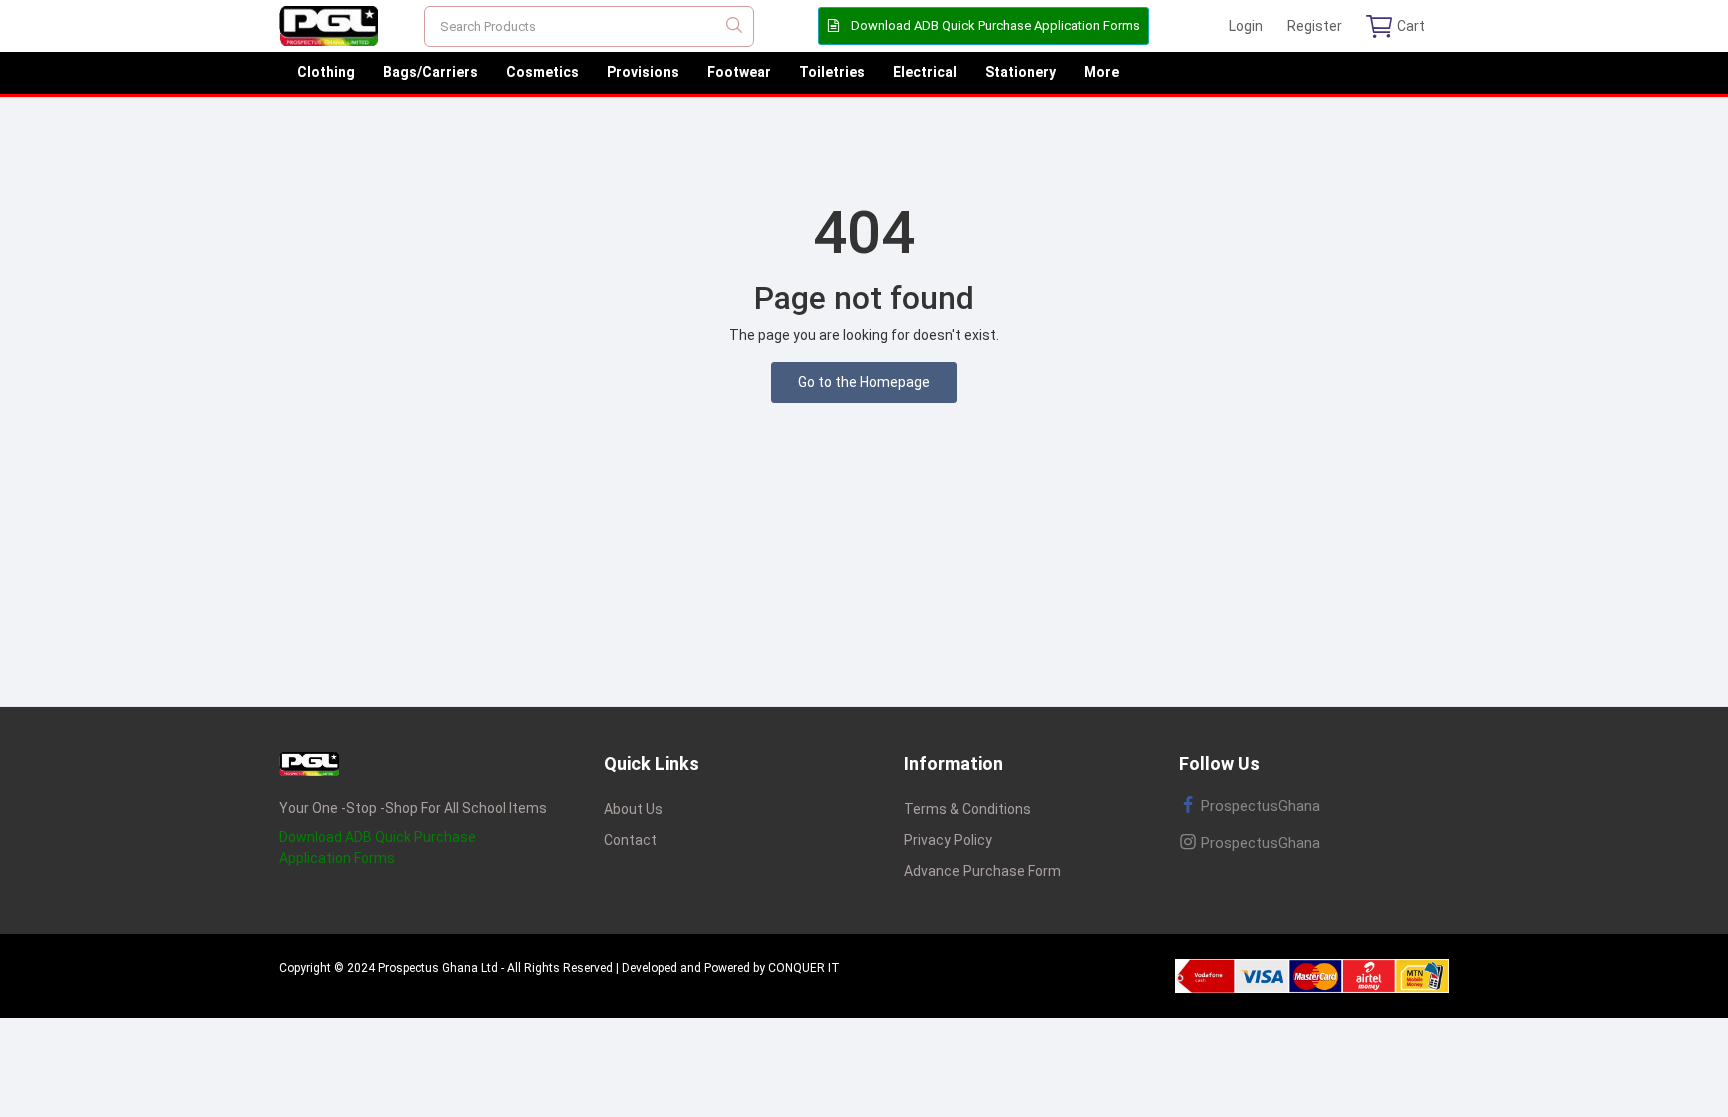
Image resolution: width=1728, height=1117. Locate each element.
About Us (633, 809)
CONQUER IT (804, 968)
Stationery (1020, 72)
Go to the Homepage (864, 382)
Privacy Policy (948, 840)
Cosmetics (542, 72)
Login (1246, 26)
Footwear (739, 72)
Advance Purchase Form (982, 871)
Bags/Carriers (430, 72)
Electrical (925, 72)
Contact (630, 840)
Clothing (326, 72)
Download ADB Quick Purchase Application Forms (994, 25)
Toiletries (832, 72)
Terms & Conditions (967, 809)
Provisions (643, 72)
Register (1314, 26)
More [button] (1101, 72)
